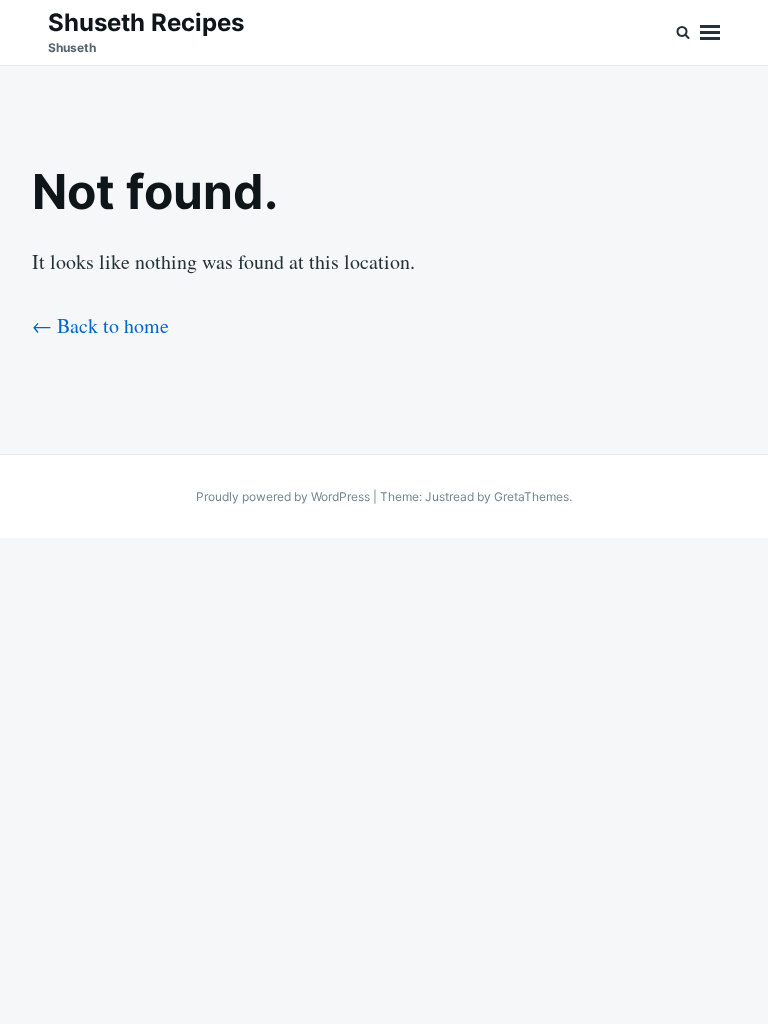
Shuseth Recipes (146, 22)
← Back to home (100, 325)
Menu (710, 32)
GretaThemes (531, 496)
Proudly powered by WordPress (284, 496)
